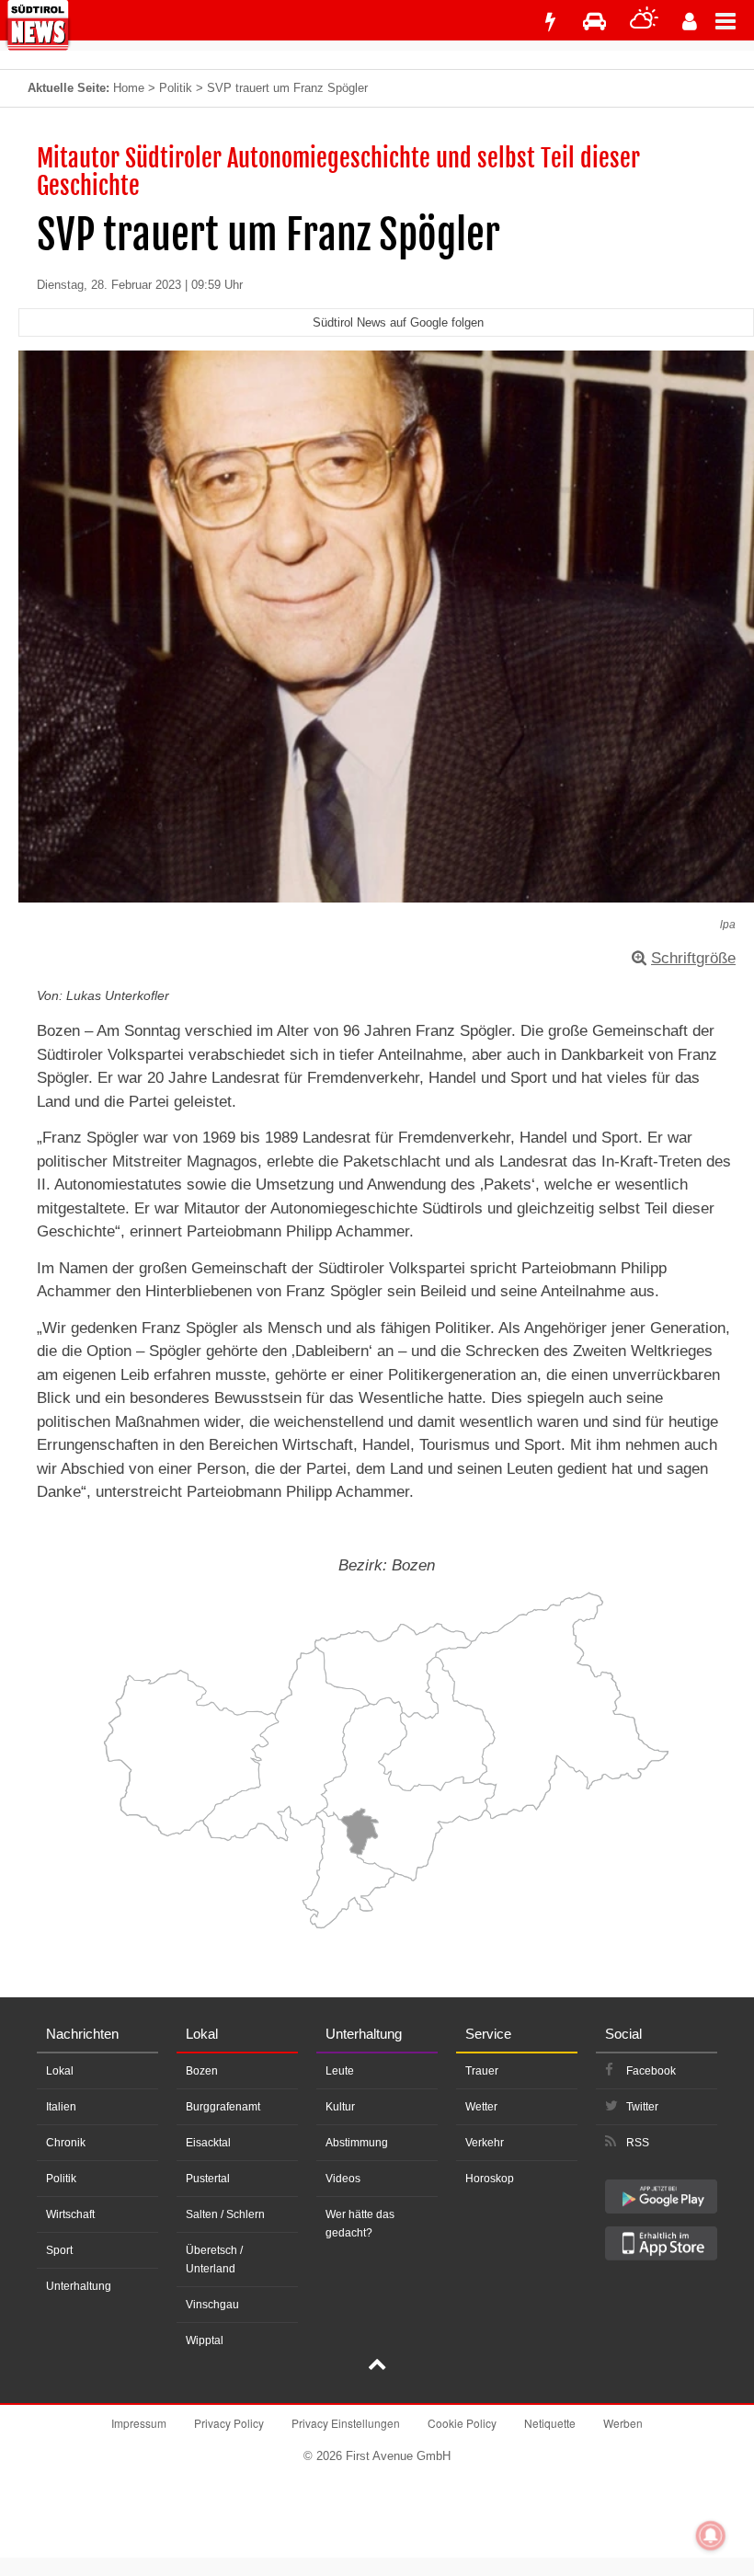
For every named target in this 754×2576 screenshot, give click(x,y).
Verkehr (485, 2143)
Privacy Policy (229, 2423)
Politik (176, 88)
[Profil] (690, 22)
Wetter (481, 2107)
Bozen (202, 2071)
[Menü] (735, 20)
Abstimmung (357, 2143)
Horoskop (490, 2179)
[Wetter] (644, 22)
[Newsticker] (550, 22)
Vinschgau (212, 2305)
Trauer (482, 2071)
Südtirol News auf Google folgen (398, 322)
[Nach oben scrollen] (377, 2366)
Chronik (66, 2143)
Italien (61, 2107)
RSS (638, 2143)
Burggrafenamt (223, 2107)
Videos (343, 2179)
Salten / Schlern (225, 2214)
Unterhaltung (79, 2286)
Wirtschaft (70, 2214)
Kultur (340, 2107)
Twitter (642, 2107)
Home (129, 88)
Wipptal (205, 2340)
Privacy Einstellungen (346, 2423)
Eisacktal (208, 2143)
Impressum (139, 2423)
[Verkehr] (594, 22)
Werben (623, 2423)
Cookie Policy (462, 2423)
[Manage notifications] (711, 2536)
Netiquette (550, 2423)
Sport (59, 2250)
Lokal (60, 2071)
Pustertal (208, 2179)
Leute (340, 2071)
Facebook (651, 2071)
